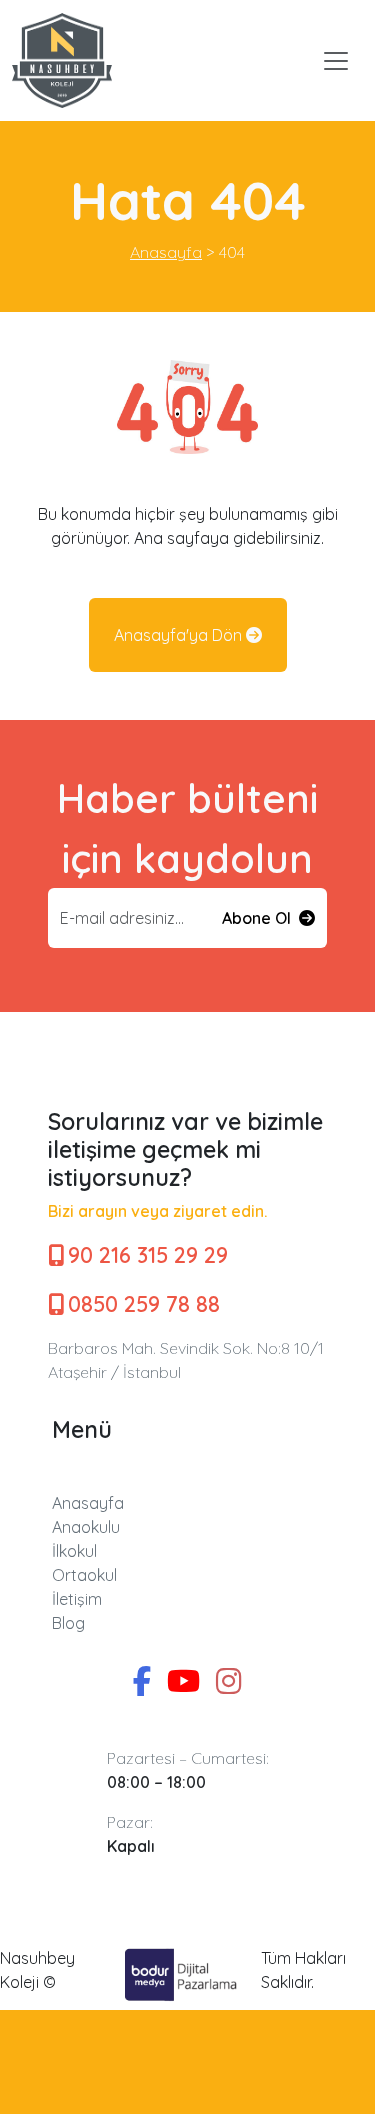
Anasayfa (88, 1503)
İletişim (77, 1599)
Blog (68, 1623)
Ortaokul (84, 1575)
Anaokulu (86, 1527)
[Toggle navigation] (336, 61)
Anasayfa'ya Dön (180, 635)
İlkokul (74, 1551)
